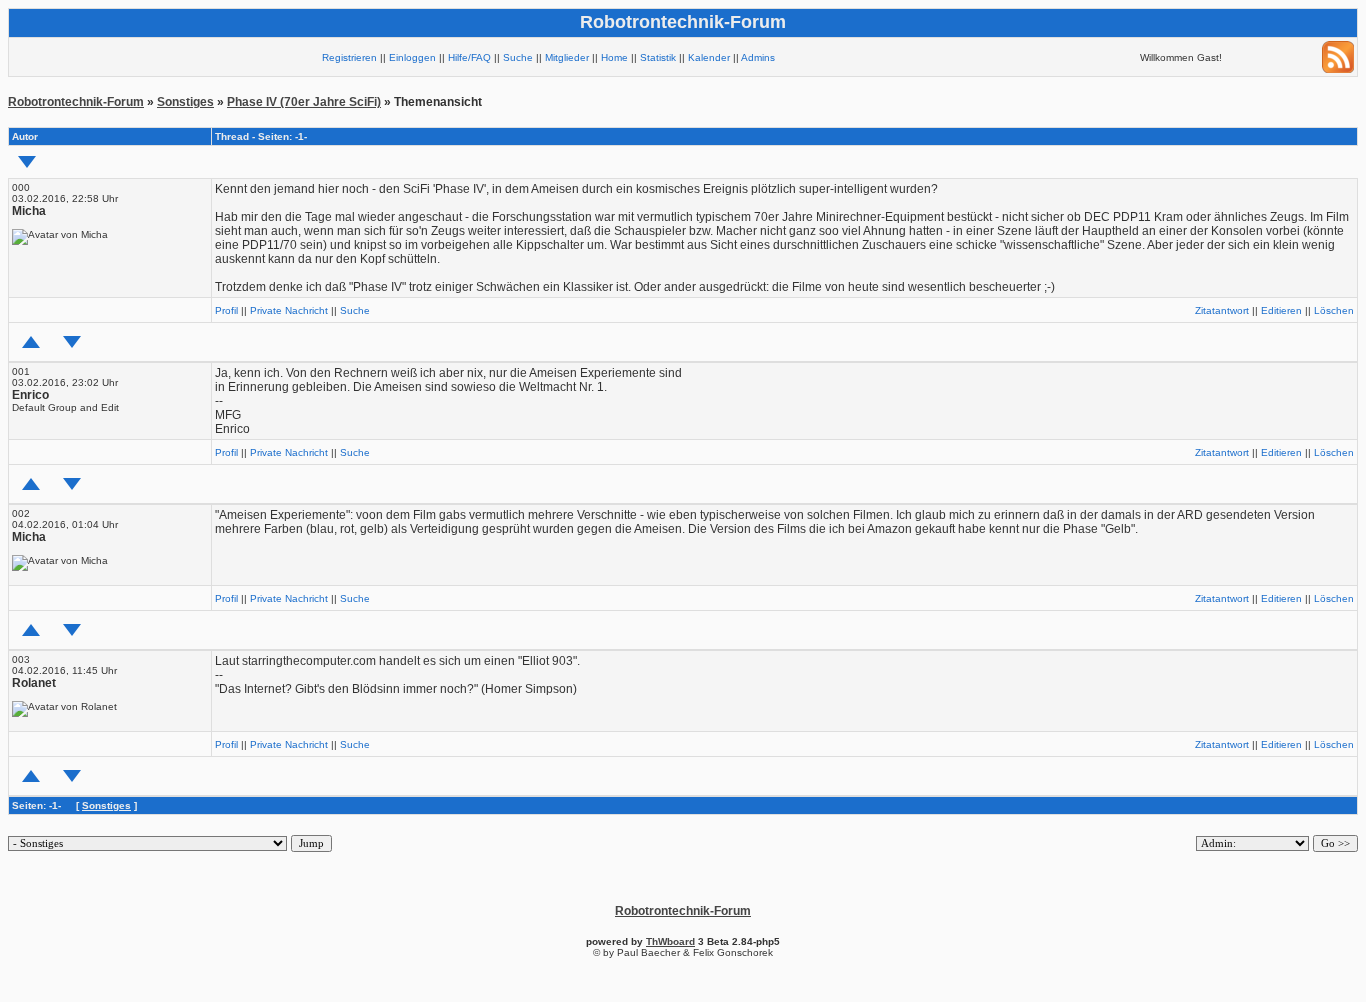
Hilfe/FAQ (469, 57)
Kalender (709, 57)
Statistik (658, 57)
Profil (226, 310)
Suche (518, 57)
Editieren (1281, 310)
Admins (758, 57)
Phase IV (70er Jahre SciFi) (304, 102)
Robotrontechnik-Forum (76, 102)
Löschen (1334, 310)
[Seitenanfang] (31, 342)
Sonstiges (185, 102)
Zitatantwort (1222, 310)
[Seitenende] (72, 342)
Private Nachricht (289, 310)
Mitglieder (567, 57)
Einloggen (412, 57)
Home (614, 57)
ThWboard (670, 941)
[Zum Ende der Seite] (27, 162)
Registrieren (349, 57)
